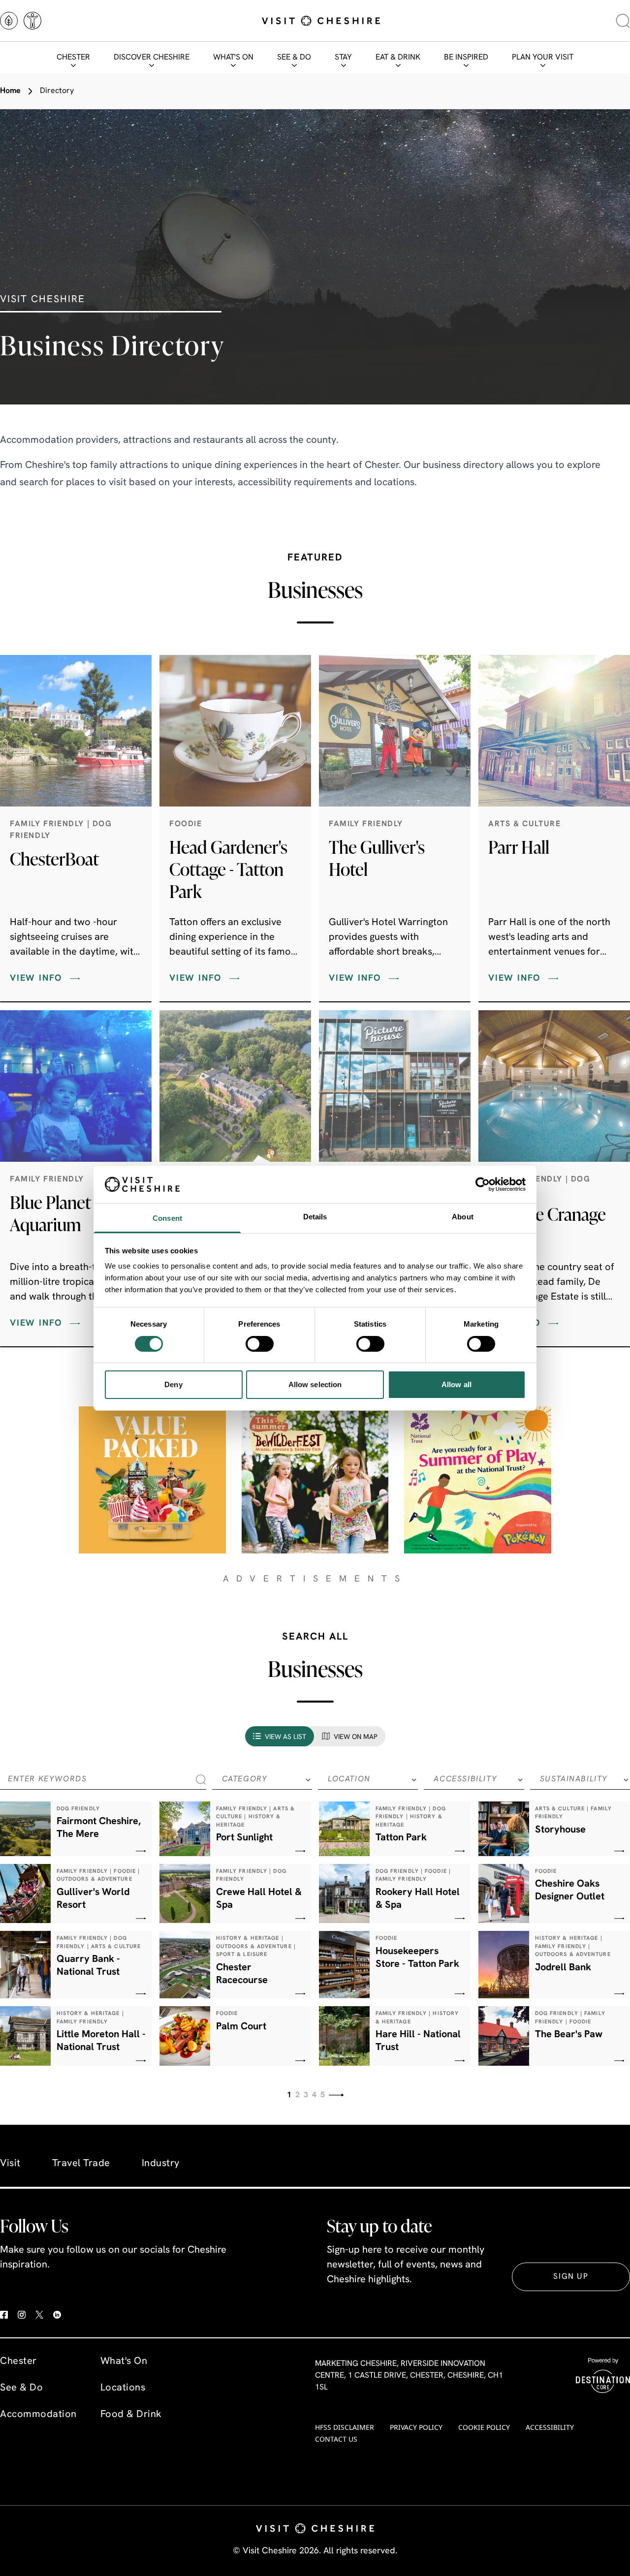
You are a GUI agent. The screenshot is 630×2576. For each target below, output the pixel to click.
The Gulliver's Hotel (377, 858)
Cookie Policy (484, 2427)
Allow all (457, 1384)
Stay (343, 58)
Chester (73, 58)
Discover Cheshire (152, 58)
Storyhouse (560, 1830)
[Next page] (336, 2095)
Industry (161, 2164)
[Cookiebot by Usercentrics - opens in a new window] (483, 1184)
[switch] (260, 1344)
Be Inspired (466, 58)
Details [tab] (315, 1217)
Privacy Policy (416, 2427)
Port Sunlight (244, 1838)
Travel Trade (81, 2164)
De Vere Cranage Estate (547, 1225)
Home (10, 91)
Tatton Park (401, 1838)
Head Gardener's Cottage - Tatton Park (228, 869)
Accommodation (38, 2415)
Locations (123, 2388)
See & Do (294, 58)
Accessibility (550, 2427)
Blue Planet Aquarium (50, 1213)
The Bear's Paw (569, 2035)
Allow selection (315, 1384)
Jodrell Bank (563, 1968)
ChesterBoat (54, 859)
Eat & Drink (398, 58)
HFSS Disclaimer (345, 2427)
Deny (173, 1384)
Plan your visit (543, 58)
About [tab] (463, 1217)
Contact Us (336, 2439)
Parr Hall (519, 847)
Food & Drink (131, 2415)
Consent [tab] (167, 1218)
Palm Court (241, 2027)
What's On (233, 58)
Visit (10, 2164)
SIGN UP (571, 2277)
